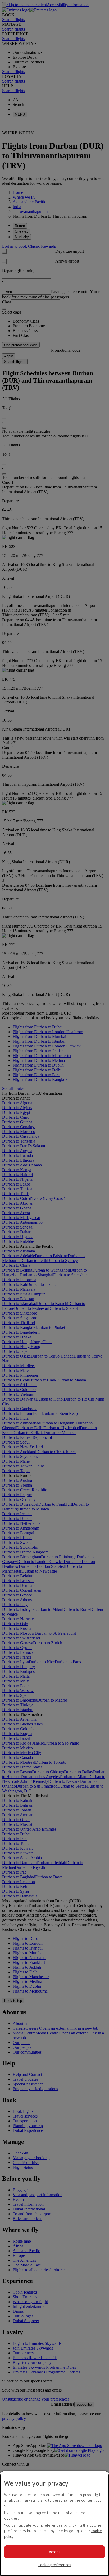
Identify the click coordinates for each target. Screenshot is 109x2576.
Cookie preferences (54, 2565)
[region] (54, 2523)
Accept (55, 2552)
